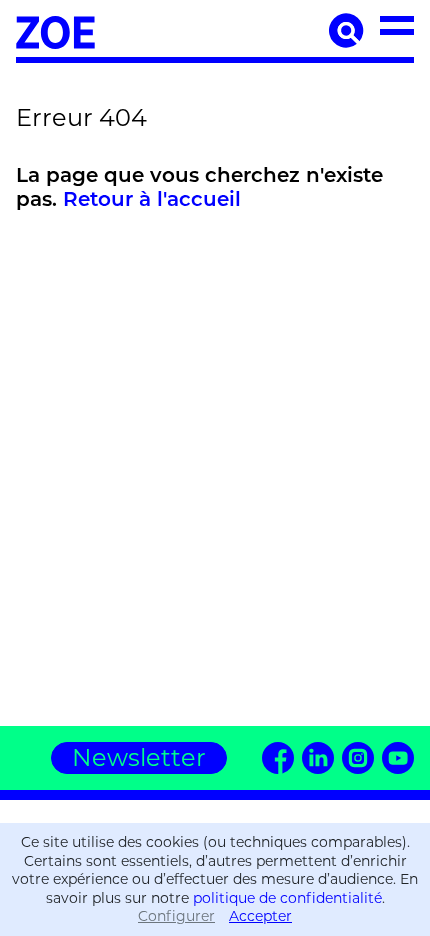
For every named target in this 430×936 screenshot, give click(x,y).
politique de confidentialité (287, 898)
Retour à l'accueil (152, 201)
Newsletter (139, 757)
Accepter (260, 916)
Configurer (176, 916)
